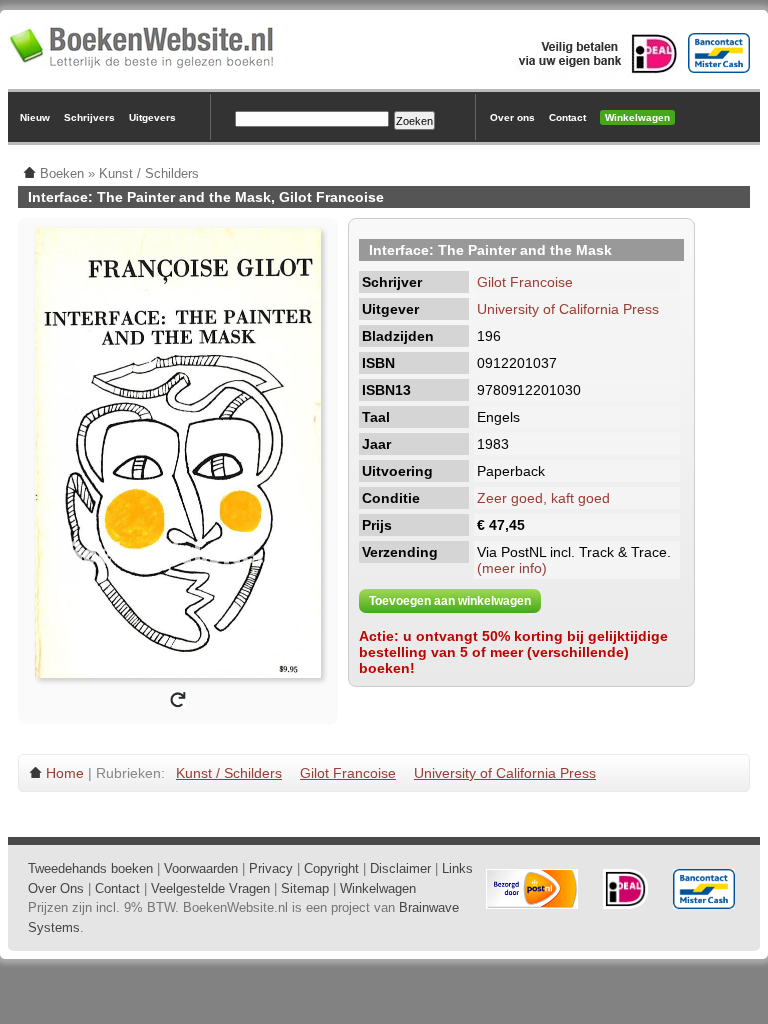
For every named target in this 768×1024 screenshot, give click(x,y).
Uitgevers (152, 117)
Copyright (331, 868)
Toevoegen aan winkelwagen (450, 601)
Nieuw (35, 117)
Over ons (512, 117)
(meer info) (512, 568)
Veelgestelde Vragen (210, 888)
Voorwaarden (201, 868)
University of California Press (568, 309)
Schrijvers (89, 117)
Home (65, 773)
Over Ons (56, 888)
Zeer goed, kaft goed (543, 498)
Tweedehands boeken (90, 868)
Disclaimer (400, 868)
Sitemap (305, 888)
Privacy (271, 868)
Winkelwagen (637, 117)
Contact (567, 117)
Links (457, 868)
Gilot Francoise (525, 282)
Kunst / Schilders (229, 773)
